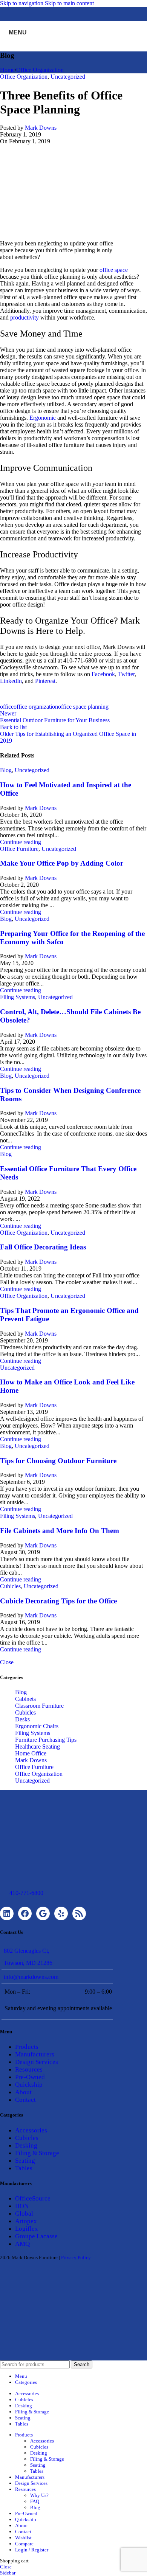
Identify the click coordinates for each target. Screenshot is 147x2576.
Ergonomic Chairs (37, 1726)
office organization (36, 707)
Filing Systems (18, 997)
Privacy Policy (76, 2257)
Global (24, 2214)
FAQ (35, 2501)
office (7, 707)
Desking (26, 2145)
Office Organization (40, 70)
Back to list (13, 727)
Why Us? (39, 2495)
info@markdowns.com (31, 1977)
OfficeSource (33, 2198)
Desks (22, 1719)
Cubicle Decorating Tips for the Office (58, 1601)
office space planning (83, 707)
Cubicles (10, 1586)
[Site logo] (73, 46)
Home (7, 70)
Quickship (29, 2085)
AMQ (22, 2244)
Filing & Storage (37, 2153)
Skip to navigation (22, 3)
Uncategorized (68, 77)
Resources (29, 2069)
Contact (25, 2100)
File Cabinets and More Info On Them (60, 1531)
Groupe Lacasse (36, 2236)
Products (27, 2047)
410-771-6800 (26, 1893)
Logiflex (27, 2229)
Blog (6, 770)
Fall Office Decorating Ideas (43, 1247)
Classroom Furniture (39, 1706)
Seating (25, 2161)
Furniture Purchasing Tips (46, 1740)
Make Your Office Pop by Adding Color (62, 863)
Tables (24, 2168)
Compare (24, 2544)
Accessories (31, 2130)
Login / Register (32, 2550)
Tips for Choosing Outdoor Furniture (58, 1461)
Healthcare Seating (38, 1747)
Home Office (31, 1753)
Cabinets (25, 1699)
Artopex (26, 2221)
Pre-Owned (30, 2077)
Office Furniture (19, 849)
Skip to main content (69, 3)
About (23, 2092)
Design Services (37, 2062)
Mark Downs (41, 128)
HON (22, 2206)
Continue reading (21, 842)
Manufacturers (35, 2054)
